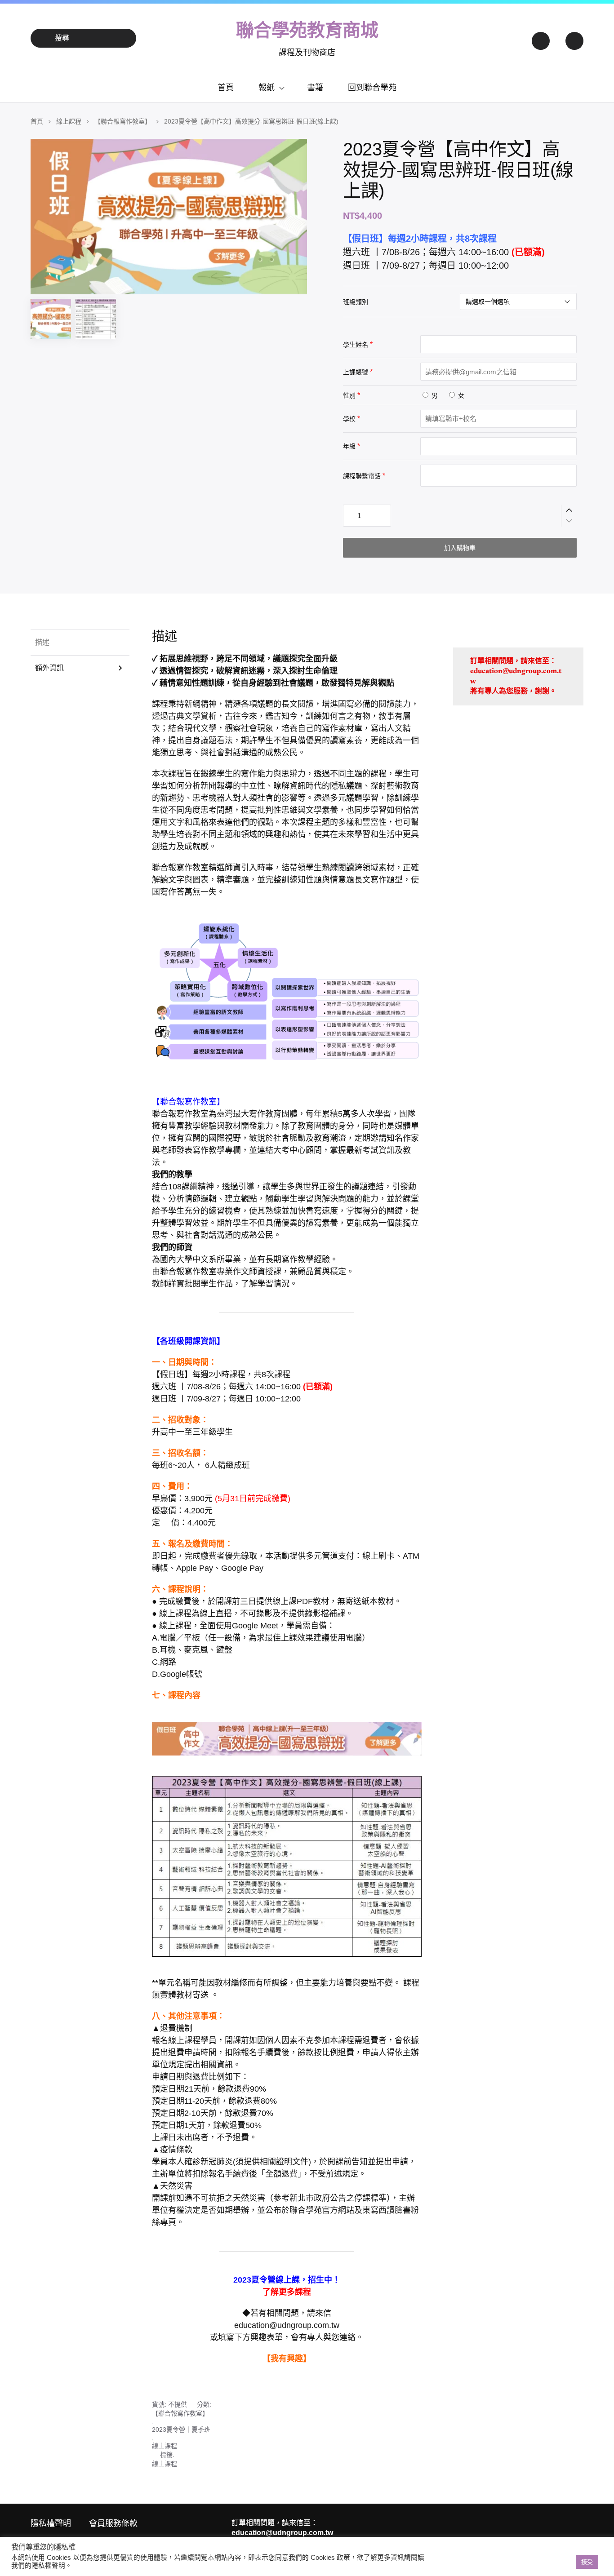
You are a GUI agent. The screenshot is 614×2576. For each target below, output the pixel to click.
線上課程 (69, 121)
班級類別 (356, 302)
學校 (349, 419)
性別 (349, 395)
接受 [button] (587, 2562)
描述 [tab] (42, 642)
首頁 (226, 88)
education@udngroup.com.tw (287, 2325)
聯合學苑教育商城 (307, 30)
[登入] (540, 38)
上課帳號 (356, 372)
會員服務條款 (113, 2523)
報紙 (267, 88)
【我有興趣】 (287, 2359)
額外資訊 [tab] (49, 668)
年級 (349, 446)
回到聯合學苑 (372, 88)
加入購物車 (460, 548)
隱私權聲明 (51, 2523)
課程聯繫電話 (362, 476)
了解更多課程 (287, 2292)
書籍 (315, 88)
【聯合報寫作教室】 (123, 121)
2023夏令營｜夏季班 (181, 2430)
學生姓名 (356, 345)
